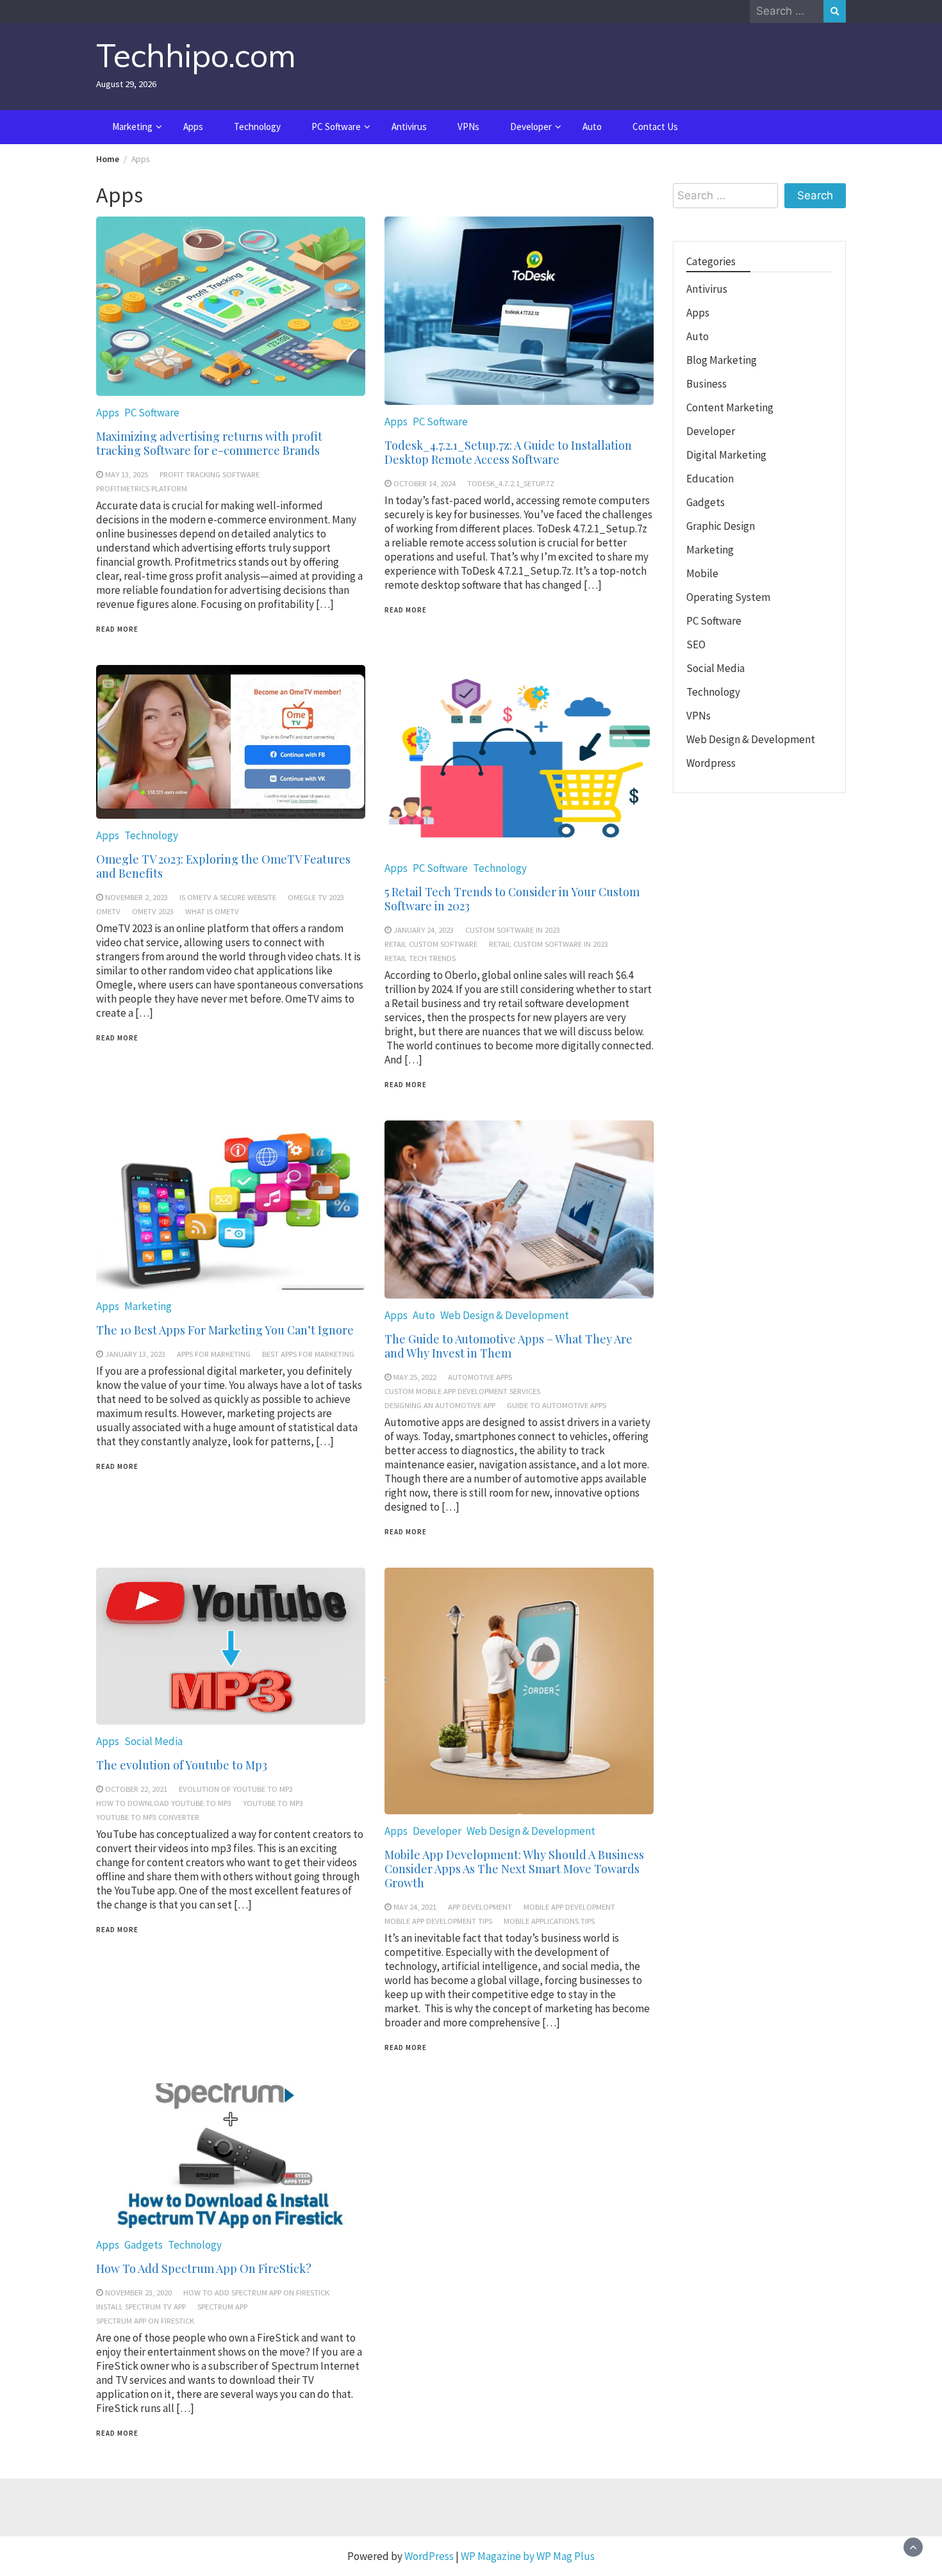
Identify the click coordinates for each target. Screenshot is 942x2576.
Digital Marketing (726, 455)
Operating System (728, 597)
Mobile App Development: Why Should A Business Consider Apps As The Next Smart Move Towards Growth (514, 1869)
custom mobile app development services (462, 1391)
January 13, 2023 (135, 1354)
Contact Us (655, 127)
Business (706, 384)
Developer (531, 127)
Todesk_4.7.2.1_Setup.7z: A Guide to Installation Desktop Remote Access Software (508, 452)
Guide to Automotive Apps (557, 1405)
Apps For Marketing (214, 1354)
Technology (257, 127)
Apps (193, 127)
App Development (480, 1907)
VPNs (468, 127)
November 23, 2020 (138, 2292)
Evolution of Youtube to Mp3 (236, 1789)
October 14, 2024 (425, 483)
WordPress (429, 2556)
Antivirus (409, 127)
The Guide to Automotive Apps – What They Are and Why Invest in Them (508, 1346)
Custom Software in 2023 (513, 930)
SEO (696, 644)
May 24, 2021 (415, 1907)
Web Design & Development (505, 1315)
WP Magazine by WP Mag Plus (528, 2556)
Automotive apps (480, 1377)
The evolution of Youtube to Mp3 (182, 1765)
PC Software (336, 127)
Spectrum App (222, 2306)
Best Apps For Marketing (308, 1354)
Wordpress (711, 763)
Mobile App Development (569, 1907)
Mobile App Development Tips (438, 1921)
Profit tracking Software (210, 474)
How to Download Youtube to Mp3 (164, 1803)
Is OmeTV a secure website (228, 897)
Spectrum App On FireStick (145, 2320)
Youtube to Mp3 (273, 1803)
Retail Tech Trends (420, 958)
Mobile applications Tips (549, 1921)
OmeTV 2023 (153, 911)
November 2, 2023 (136, 897)
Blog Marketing (722, 360)
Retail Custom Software (431, 944)
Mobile (702, 573)
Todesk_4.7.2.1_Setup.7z (511, 483)
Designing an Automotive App (440, 1405)
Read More (117, 629)
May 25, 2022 (415, 1377)
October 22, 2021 (136, 1789)
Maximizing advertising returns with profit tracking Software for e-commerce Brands (209, 443)
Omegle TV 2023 (316, 897)
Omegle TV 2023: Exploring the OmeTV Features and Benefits (223, 866)
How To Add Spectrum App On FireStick (256, 2292)
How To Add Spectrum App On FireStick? (204, 2268)
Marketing (132, 127)
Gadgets (144, 2245)
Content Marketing (730, 407)
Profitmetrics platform (142, 488)
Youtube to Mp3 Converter (148, 1817)
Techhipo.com (196, 55)
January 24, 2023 (424, 930)
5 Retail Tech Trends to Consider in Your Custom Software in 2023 (512, 899)
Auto (592, 127)
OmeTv (108, 911)
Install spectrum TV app (141, 2306)
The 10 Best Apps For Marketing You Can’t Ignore (225, 1330)
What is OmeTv (212, 911)
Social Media (153, 1741)
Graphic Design (721, 526)
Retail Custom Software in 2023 (549, 944)
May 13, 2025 (127, 474)
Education (710, 479)
